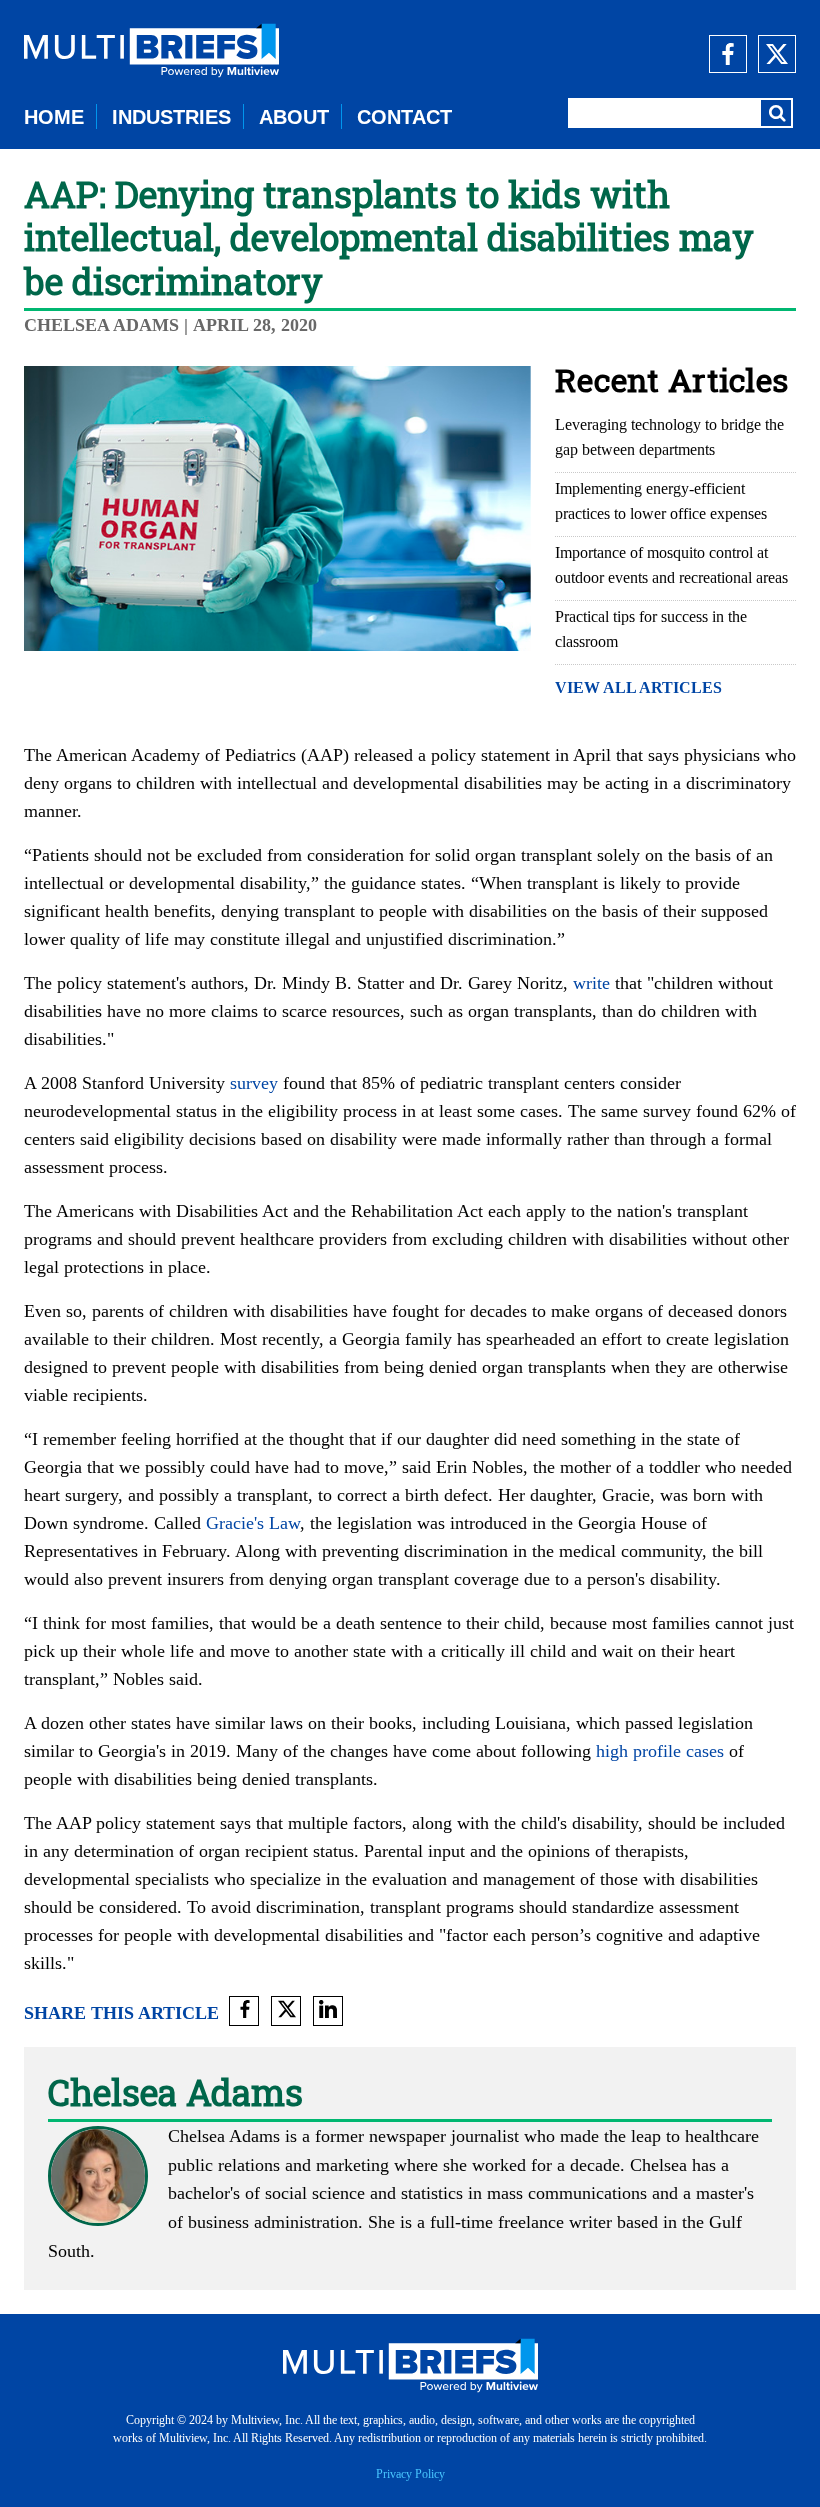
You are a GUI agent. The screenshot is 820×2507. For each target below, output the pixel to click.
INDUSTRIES (171, 117)
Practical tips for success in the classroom (651, 629)
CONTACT (404, 117)
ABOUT (294, 117)
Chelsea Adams (104, 325)
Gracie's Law (253, 1523)
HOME (54, 117)
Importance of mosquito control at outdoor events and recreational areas (671, 565)
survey (254, 1083)
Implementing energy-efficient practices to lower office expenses (661, 501)
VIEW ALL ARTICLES (638, 687)
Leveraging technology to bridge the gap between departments (669, 437)
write (591, 983)
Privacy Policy (410, 2474)
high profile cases (660, 1751)
